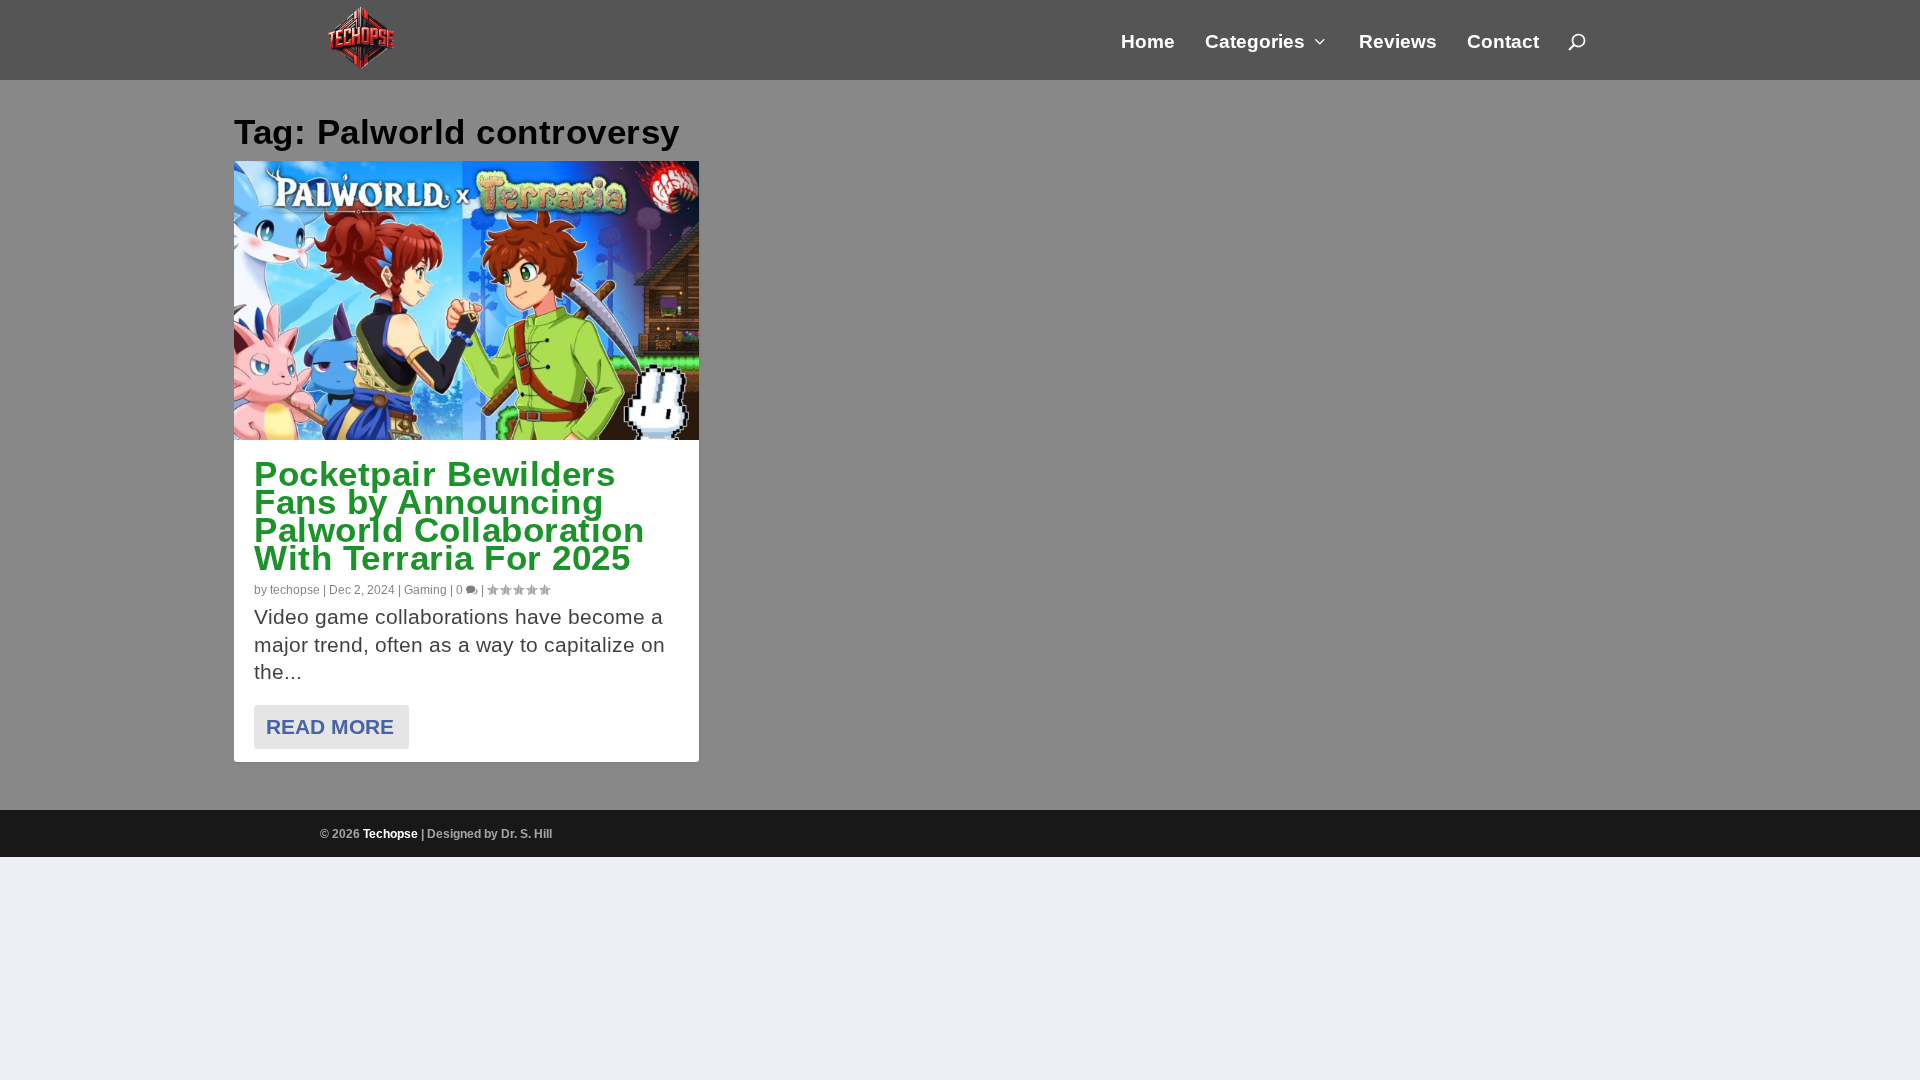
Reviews (1398, 43)
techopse (295, 590)
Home (1148, 43)
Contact (1503, 43)
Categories (1255, 43)
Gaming (425, 590)
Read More (330, 726)
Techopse (390, 834)
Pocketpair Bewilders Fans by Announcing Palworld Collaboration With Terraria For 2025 (449, 515)
